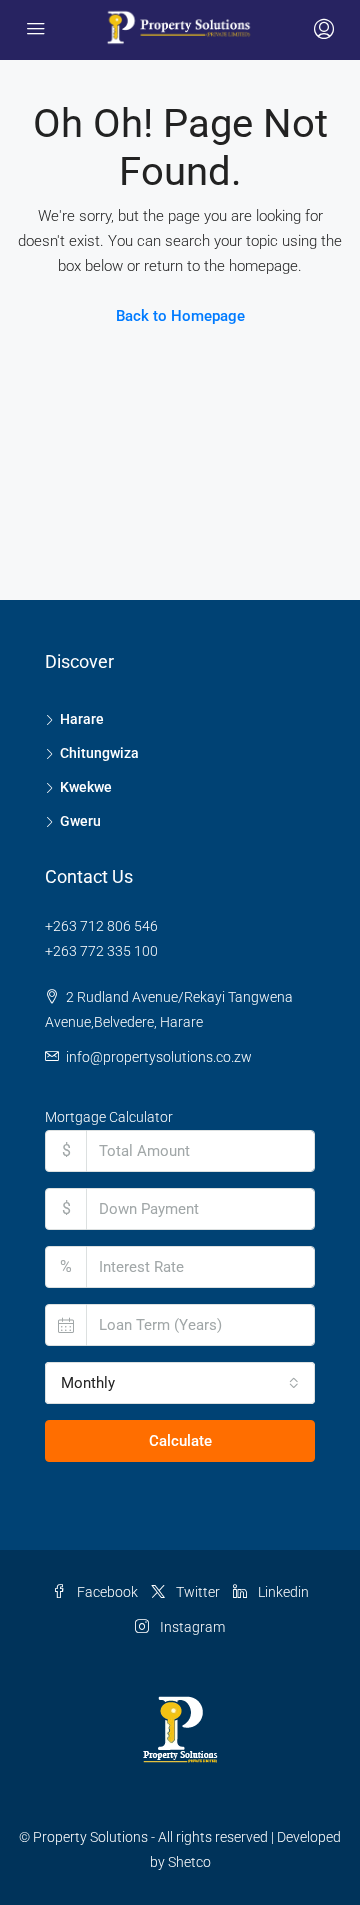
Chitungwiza (99, 753)
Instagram (191, 1627)
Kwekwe (86, 787)
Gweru (80, 821)
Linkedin (282, 1592)
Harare (82, 719)
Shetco (189, 1862)
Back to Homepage (180, 316)
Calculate (180, 1441)
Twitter (196, 1592)
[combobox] (180, 1383)
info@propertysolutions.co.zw (159, 1057)
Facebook (106, 1592)
